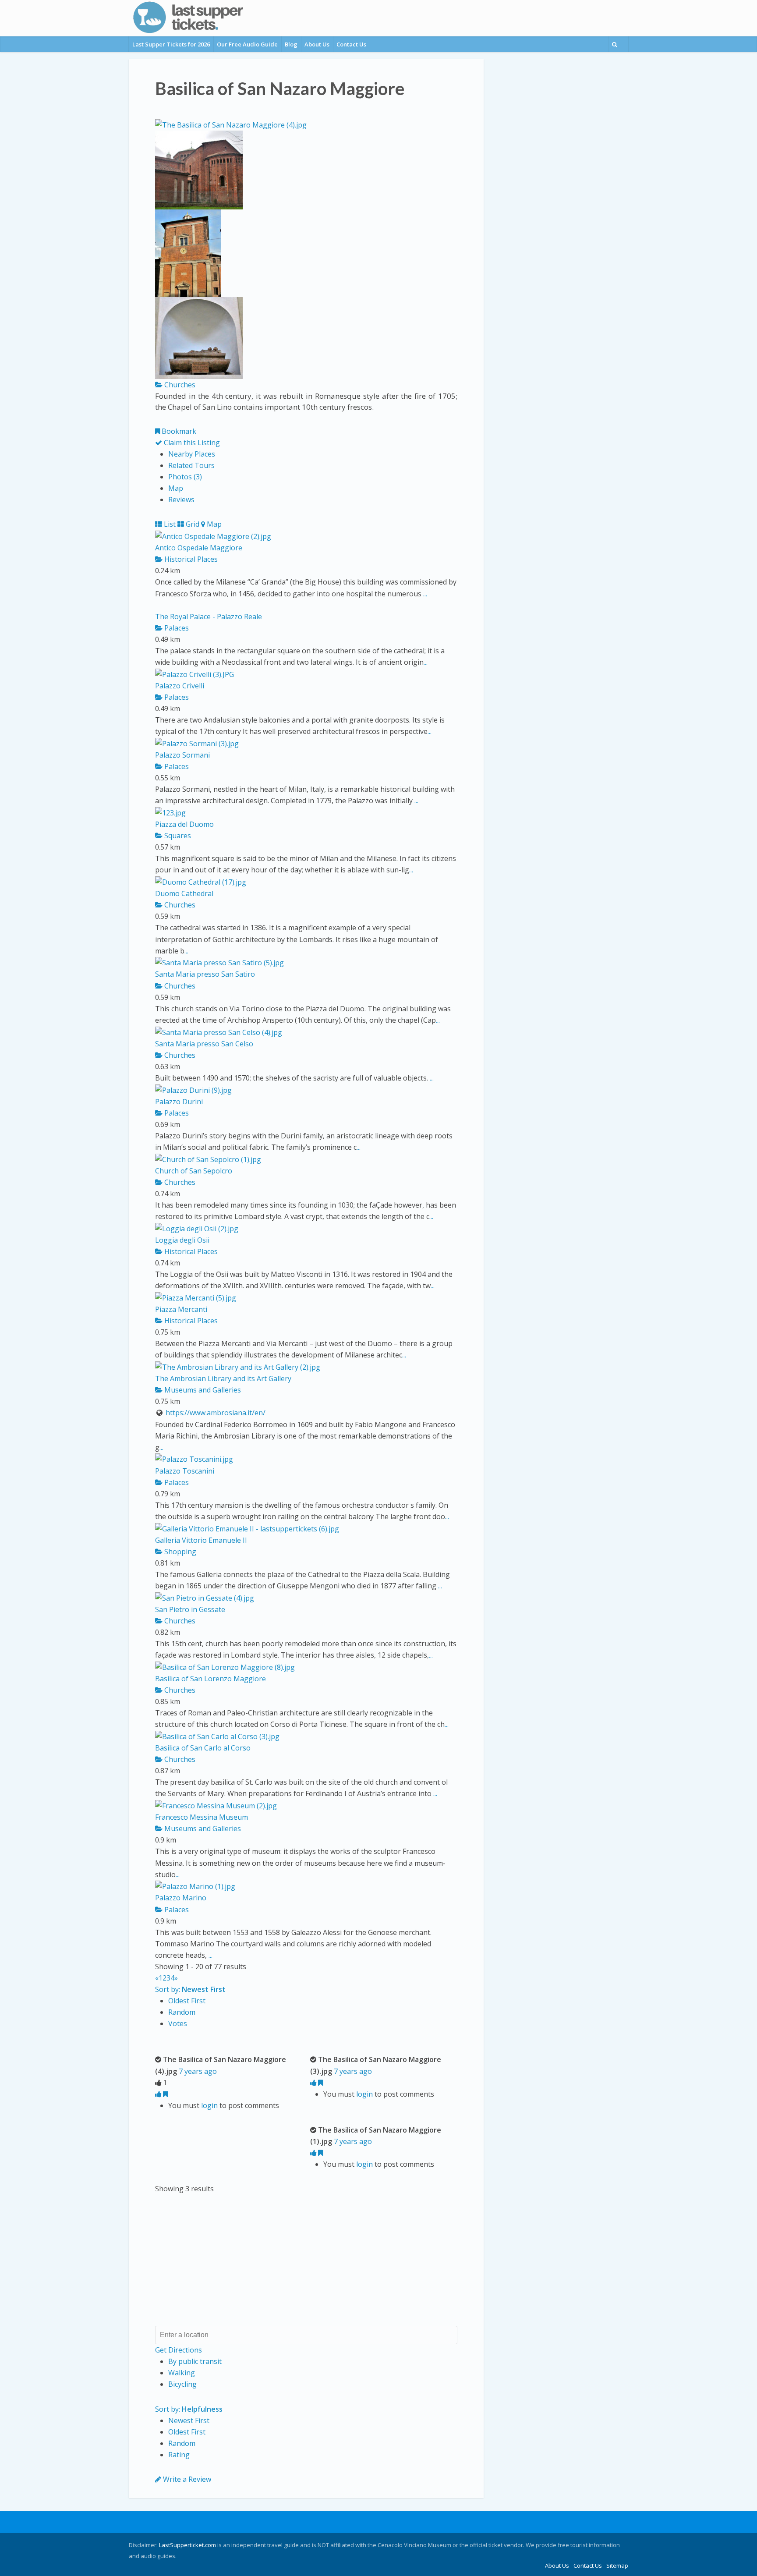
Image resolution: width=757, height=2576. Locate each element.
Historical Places (190, 559)
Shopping (179, 1552)
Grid (192, 524)
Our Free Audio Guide (247, 44)
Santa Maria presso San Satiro (205, 974)
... (425, 594)
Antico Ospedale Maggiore (199, 548)
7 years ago (198, 2071)
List (169, 524)
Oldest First (187, 2001)
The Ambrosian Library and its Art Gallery (223, 1378)
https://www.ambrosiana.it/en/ (216, 1413)
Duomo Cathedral (184, 893)
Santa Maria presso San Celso (204, 1044)
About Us (317, 44)
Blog (291, 44)
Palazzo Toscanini (185, 1471)
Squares (177, 836)
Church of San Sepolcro (194, 1171)
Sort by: (190, 1989)
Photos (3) (185, 477)
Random (182, 2012)
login (209, 2105)
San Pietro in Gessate (190, 1609)
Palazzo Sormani (182, 755)
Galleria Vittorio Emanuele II (201, 1540)
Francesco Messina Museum (202, 1817)
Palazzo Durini (179, 1102)
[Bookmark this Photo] (165, 2094)
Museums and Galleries (202, 1390)
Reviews (181, 500)
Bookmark (178, 431)
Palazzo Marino (181, 1898)
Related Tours (191, 465)
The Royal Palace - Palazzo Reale (209, 617)
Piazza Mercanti (181, 1309)
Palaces (176, 628)
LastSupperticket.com (187, 2545)
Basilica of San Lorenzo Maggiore (210, 1679)
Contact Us (351, 44)
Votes (178, 2023)
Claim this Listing (191, 443)
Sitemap (617, 2565)
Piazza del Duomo (184, 824)
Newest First (189, 2420)
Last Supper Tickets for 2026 (171, 44)
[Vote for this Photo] (159, 2094)
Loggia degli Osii (182, 1240)
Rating (179, 2455)
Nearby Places (192, 454)
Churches (179, 385)
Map (176, 488)
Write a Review (186, 2479)
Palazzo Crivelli (180, 686)
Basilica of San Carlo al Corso (203, 1748)
